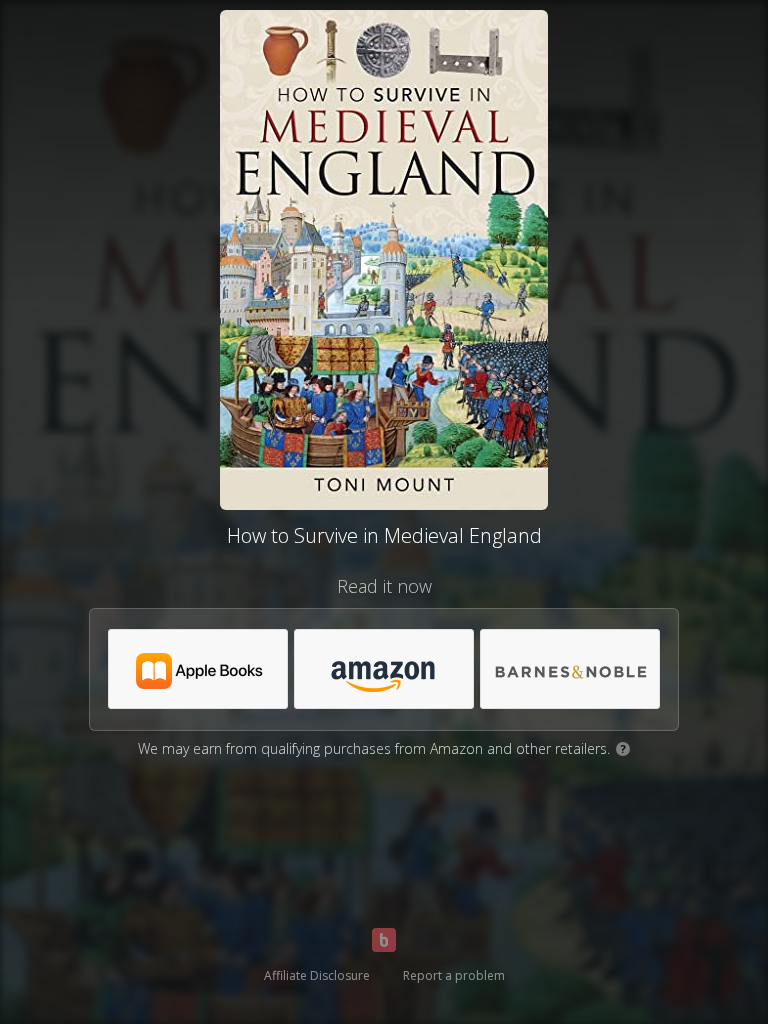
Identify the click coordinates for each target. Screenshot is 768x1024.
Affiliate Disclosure (317, 975)
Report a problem (454, 975)
